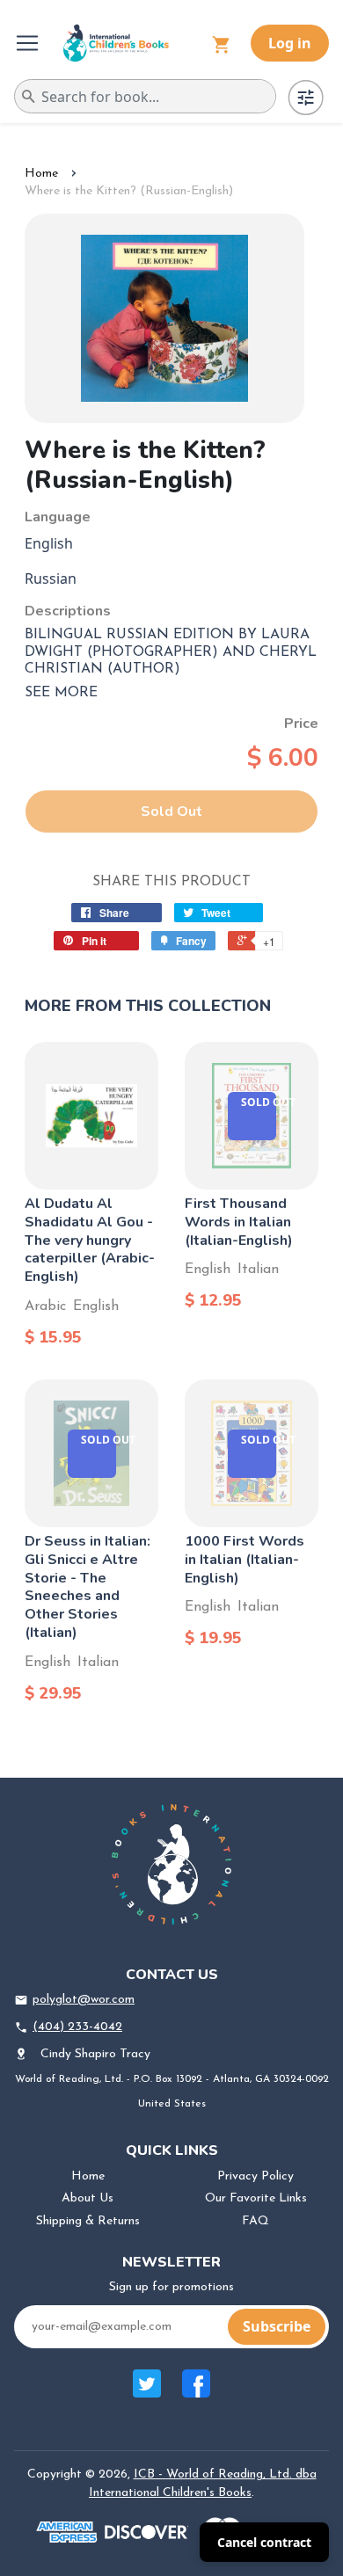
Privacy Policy (255, 2176)
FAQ (255, 2221)
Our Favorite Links (256, 2198)
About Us (88, 2198)
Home (41, 174)
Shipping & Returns (88, 2221)
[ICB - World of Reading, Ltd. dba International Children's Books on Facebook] (196, 2393)
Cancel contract (264, 2542)
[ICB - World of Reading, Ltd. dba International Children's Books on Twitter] (147, 2393)
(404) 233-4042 (77, 2027)
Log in (290, 43)
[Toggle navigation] (29, 43)
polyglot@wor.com (84, 2000)
